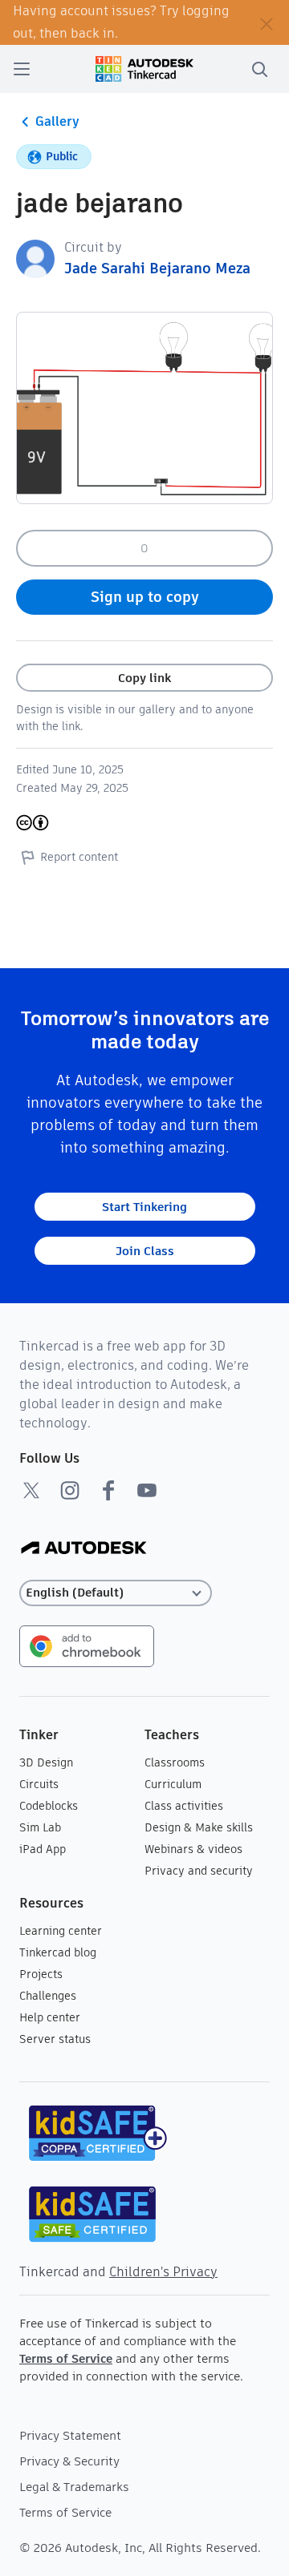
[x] (31, 1490)
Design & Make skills (199, 1827)
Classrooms (175, 1762)
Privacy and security (199, 1871)
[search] (259, 69)
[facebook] (108, 1490)
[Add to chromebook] (87, 1645)
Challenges (48, 1996)
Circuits (39, 1784)
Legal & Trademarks (74, 2487)
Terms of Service (66, 2358)
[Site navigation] (22, 69)
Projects (41, 1974)
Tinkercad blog (58, 1952)
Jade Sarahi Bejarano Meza (157, 268)
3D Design (46, 1762)
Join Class (145, 1251)
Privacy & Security (69, 2461)
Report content (79, 857)
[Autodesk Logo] (84, 1549)
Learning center (61, 1931)
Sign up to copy (145, 597)
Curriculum (173, 1784)
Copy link (144, 678)
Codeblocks (49, 1806)
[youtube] (147, 1490)
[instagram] (70, 1490)
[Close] (267, 22)
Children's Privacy (163, 2272)
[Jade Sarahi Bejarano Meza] (35, 258)
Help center (50, 2017)
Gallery (57, 121)
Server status (55, 2039)
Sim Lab (40, 1827)
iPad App (43, 1849)
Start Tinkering (144, 1207)
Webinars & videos (193, 1849)
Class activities (184, 1806)
